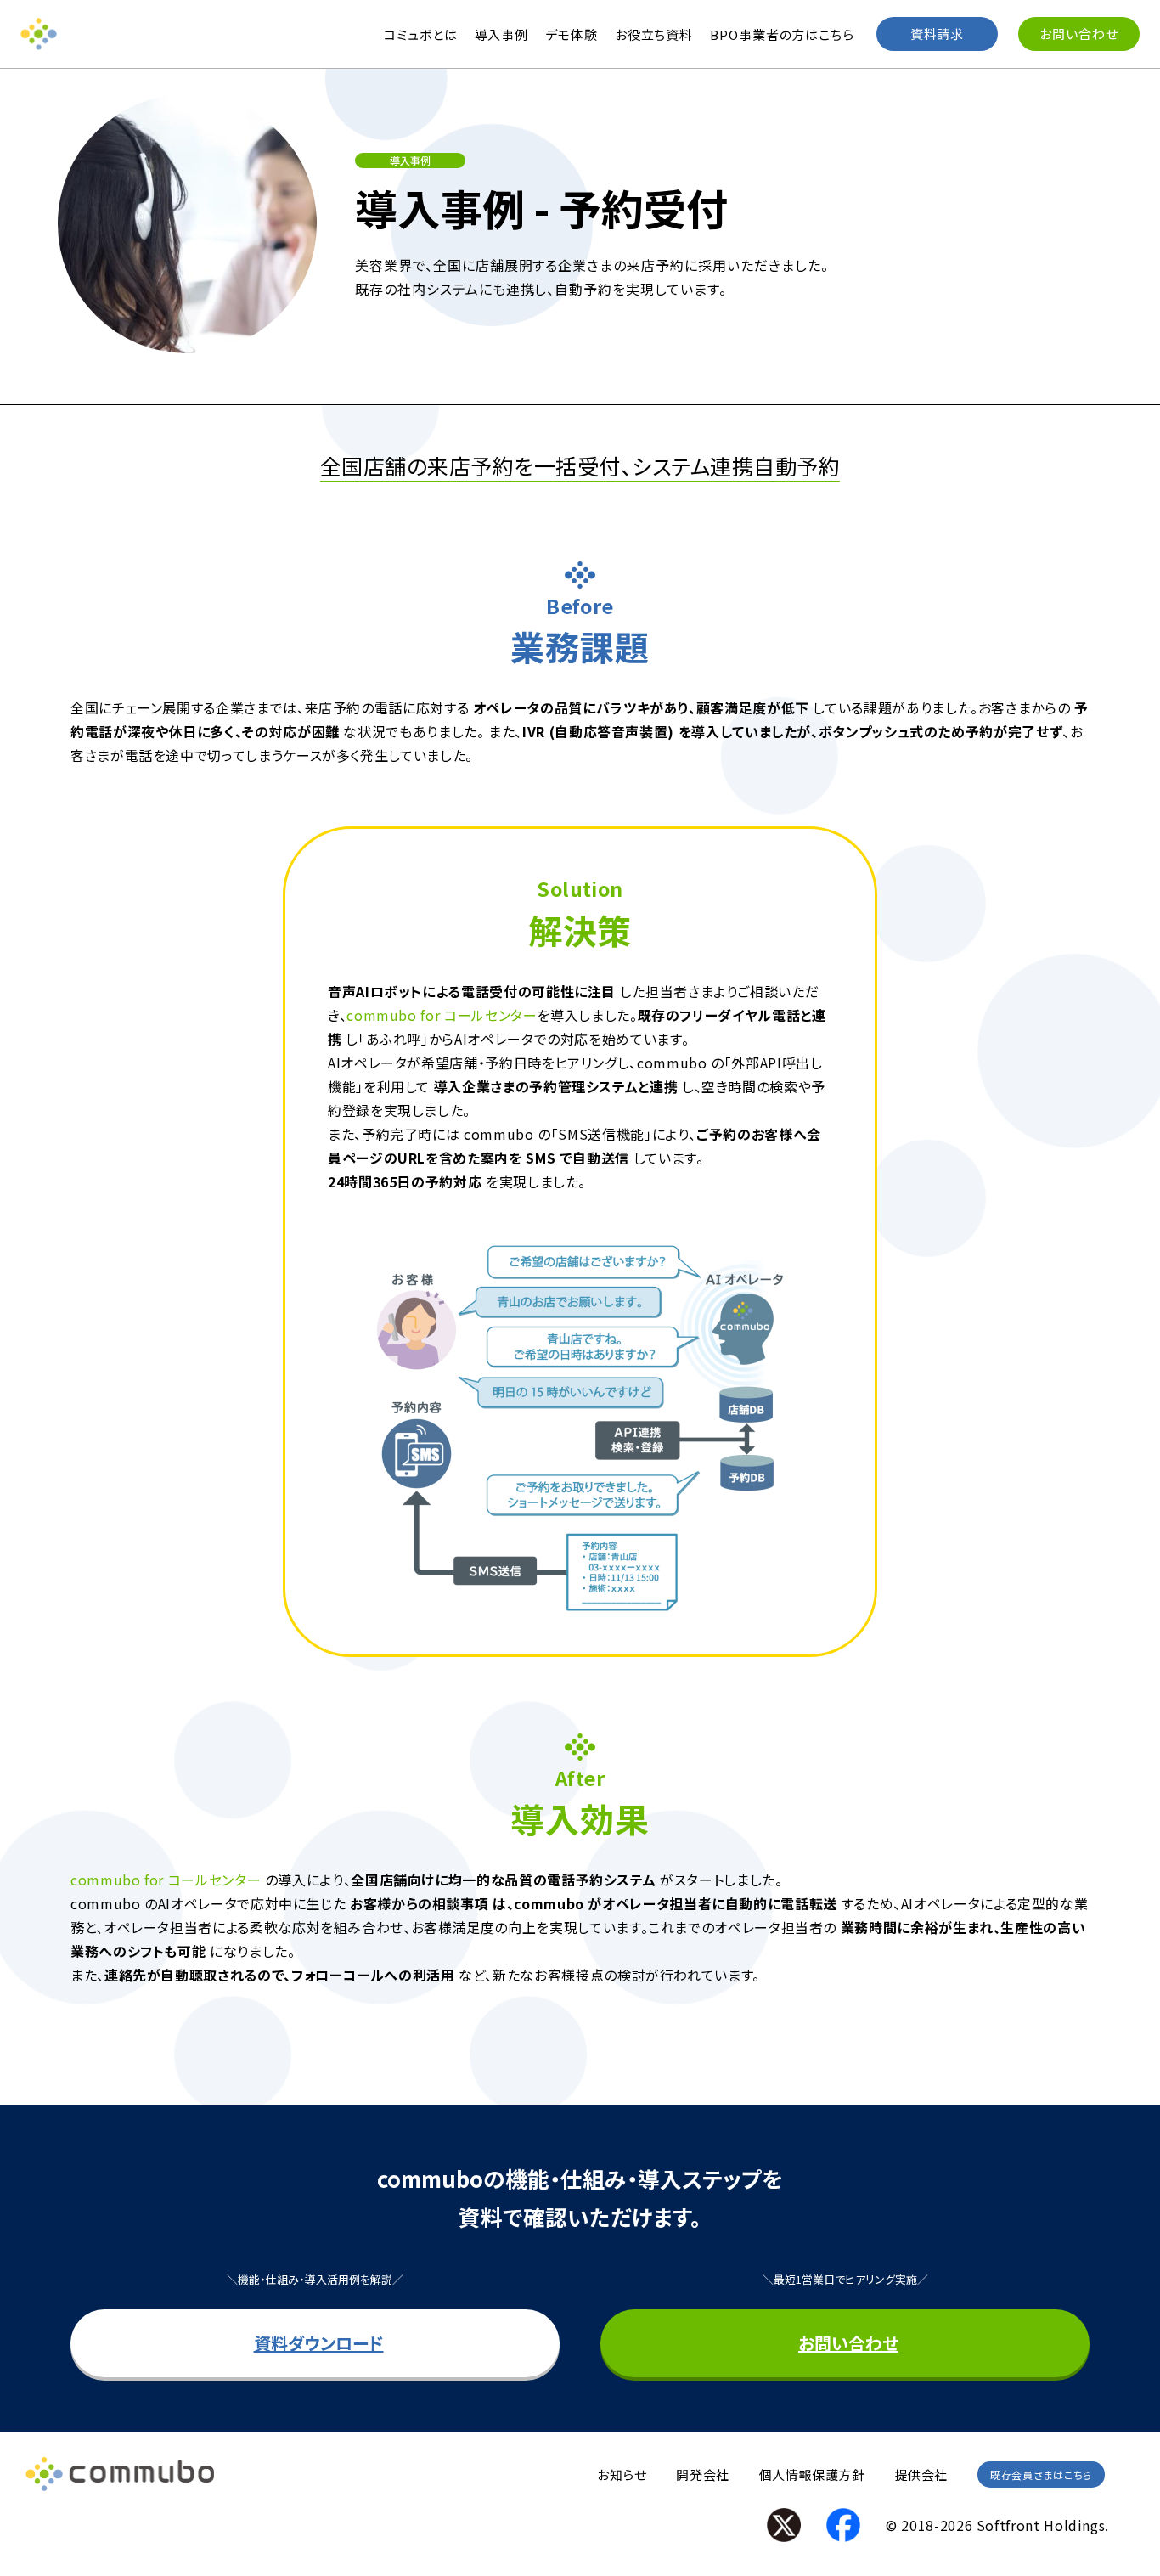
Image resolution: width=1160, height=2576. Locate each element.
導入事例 (502, 34)
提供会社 (921, 2475)
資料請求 (938, 34)
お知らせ (622, 2475)
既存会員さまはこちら (1041, 2475)
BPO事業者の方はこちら (782, 34)
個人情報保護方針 (812, 2475)
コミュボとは (420, 34)
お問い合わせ (1078, 34)
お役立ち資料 (654, 34)
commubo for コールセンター (442, 1015)
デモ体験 (572, 34)
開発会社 (702, 2475)
